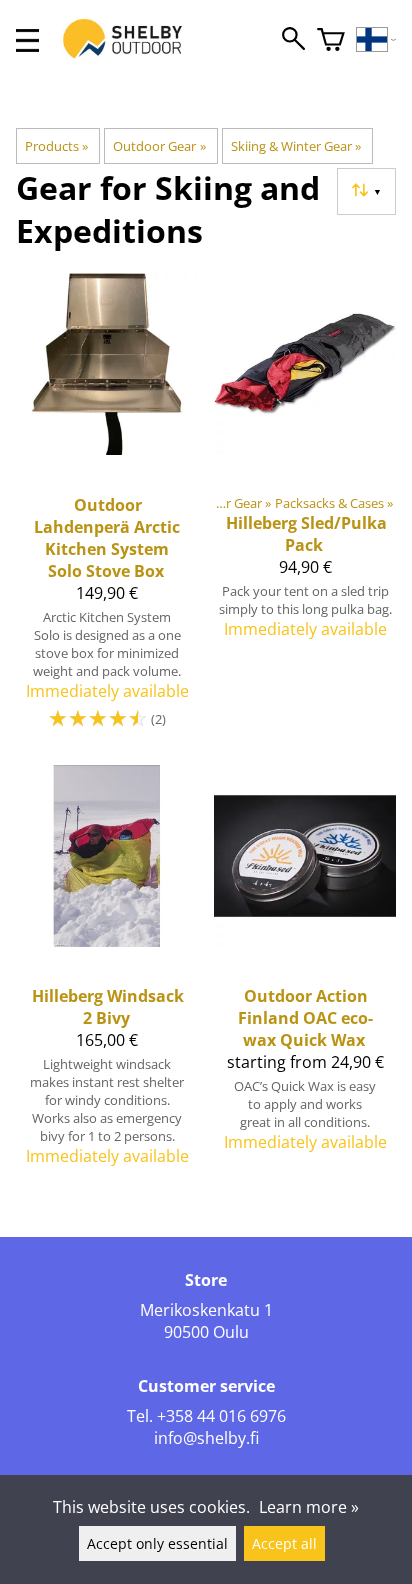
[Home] (133, 58)
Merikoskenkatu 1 (206, 1310)
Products (56, 146)
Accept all (284, 1543)
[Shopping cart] (331, 40)
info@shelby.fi (206, 1438)
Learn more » (309, 1507)
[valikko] (27, 40)
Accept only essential (157, 1543)
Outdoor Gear (159, 146)
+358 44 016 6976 (221, 1416)
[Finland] (376, 40)
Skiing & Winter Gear (296, 146)
